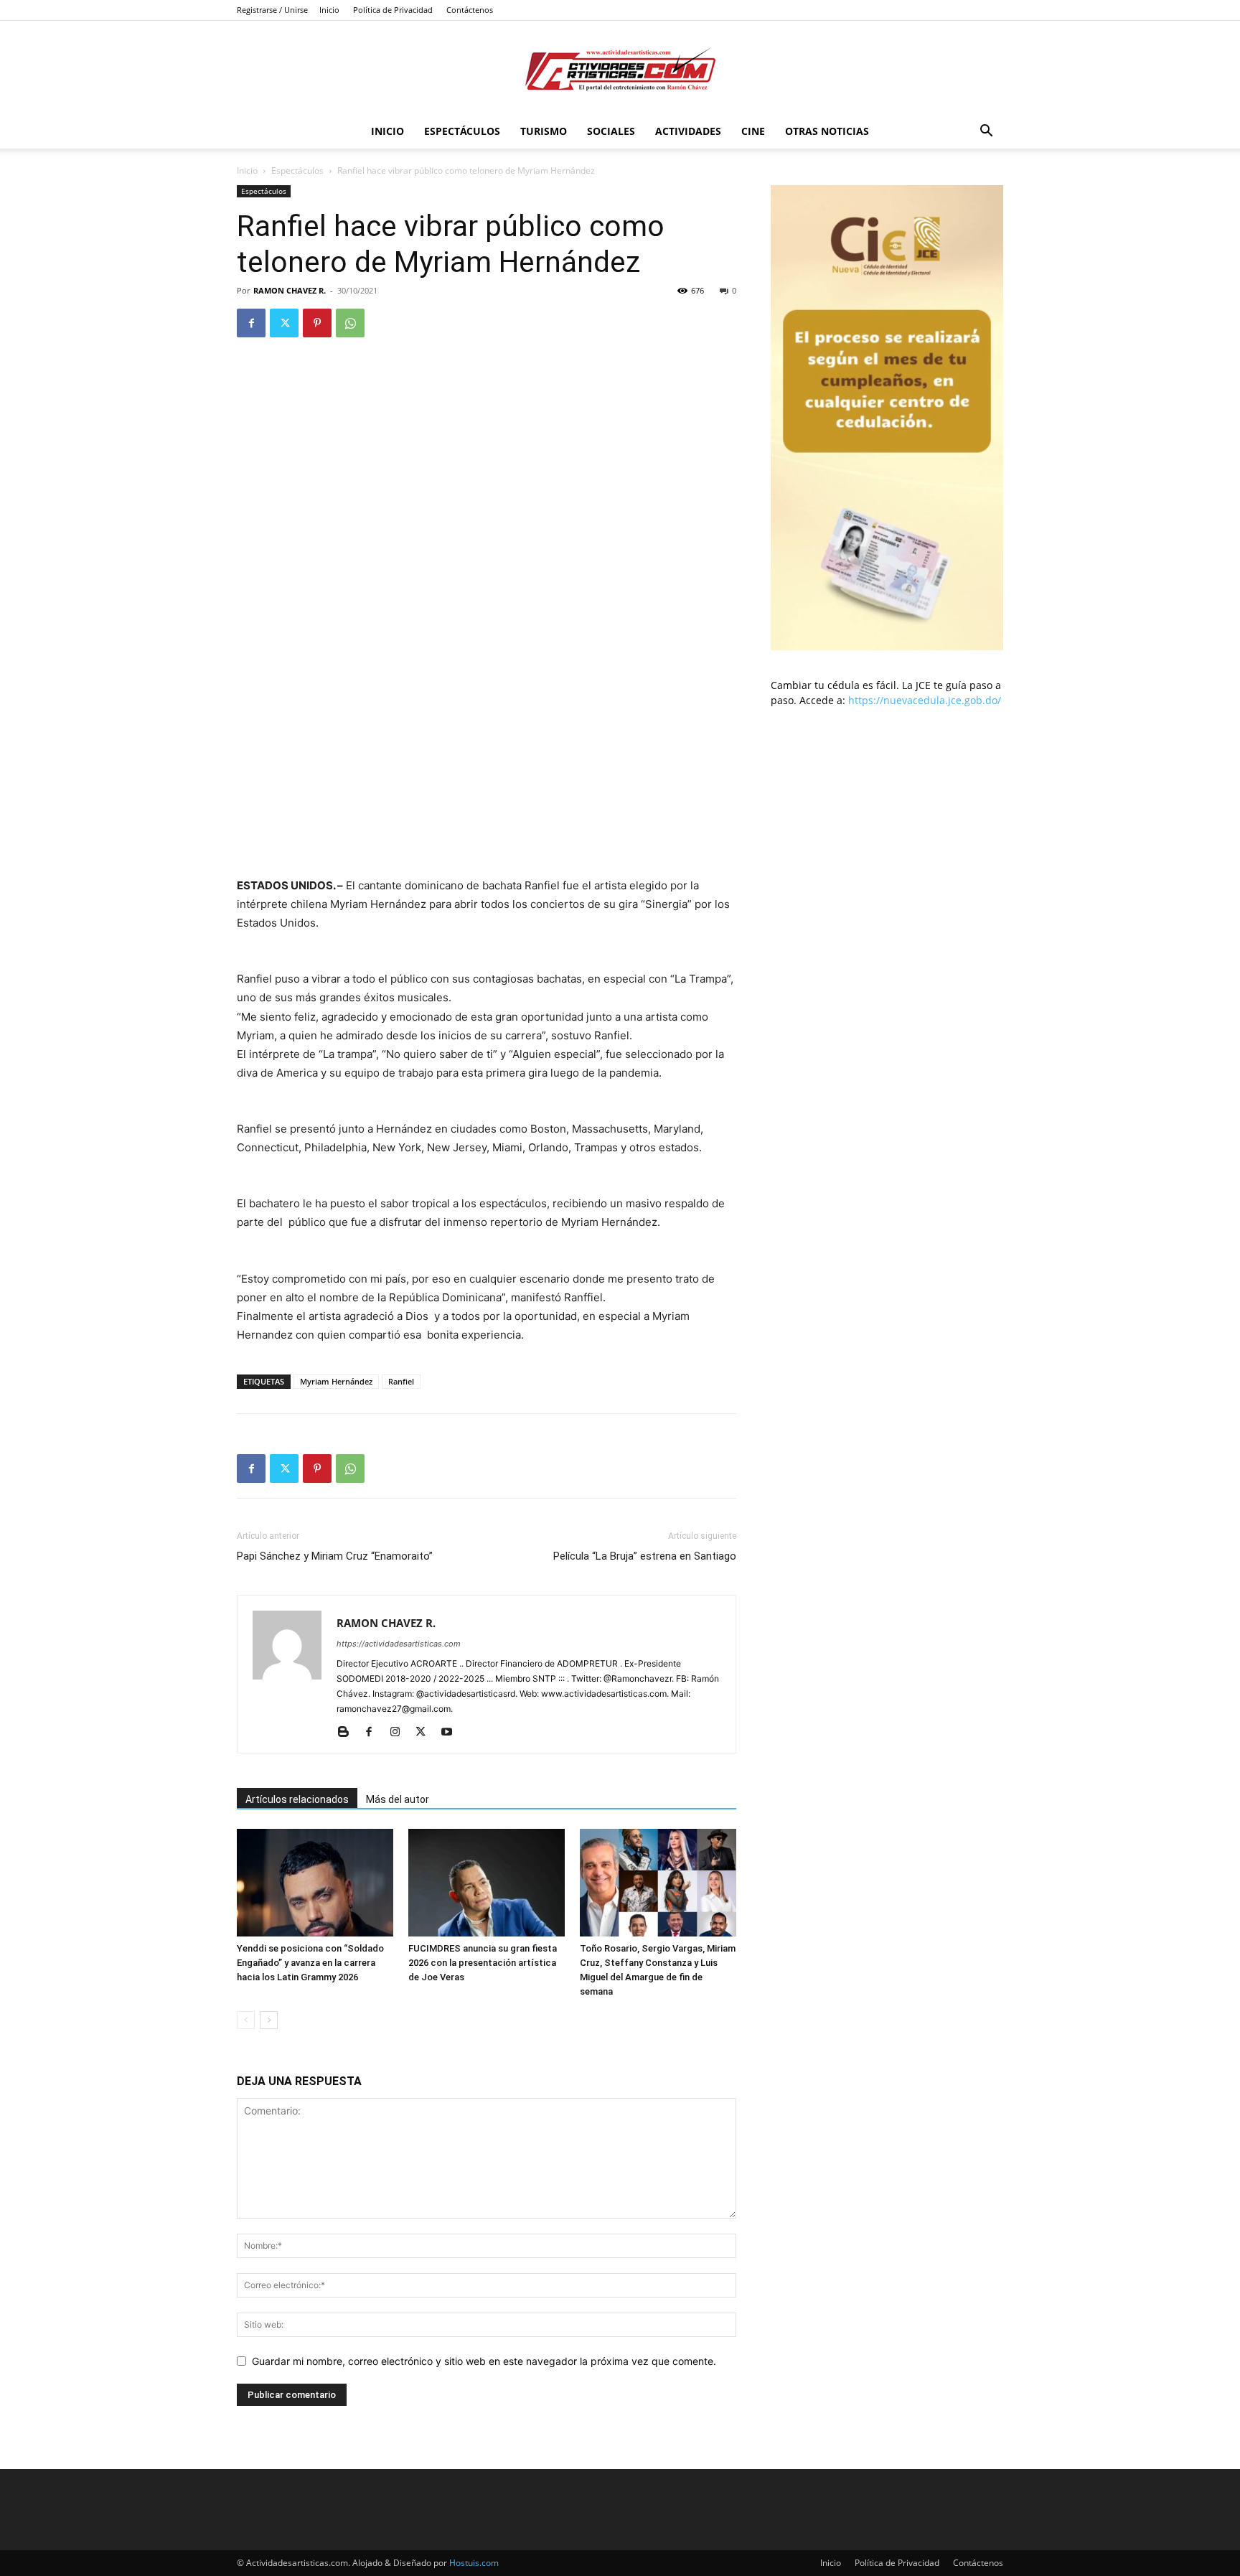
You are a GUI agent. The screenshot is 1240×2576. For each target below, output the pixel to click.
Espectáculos (462, 131)
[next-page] (269, 2020)
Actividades (688, 131)
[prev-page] (246, 2020)
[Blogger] (348, 1733)
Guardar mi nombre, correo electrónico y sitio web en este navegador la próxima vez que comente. (484, 2361)
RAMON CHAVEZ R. (290, 290)
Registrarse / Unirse (272, 10)
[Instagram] (400, 1733)
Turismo (544, 131)
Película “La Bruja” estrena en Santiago (645, 1556)
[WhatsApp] (350, 323)
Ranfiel (401, 1381)
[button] (986, 132)
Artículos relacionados (297, 1799)
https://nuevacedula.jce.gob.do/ (925, 700)
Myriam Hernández (336, 1381)
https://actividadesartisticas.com (399, 1644)
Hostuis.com (474, 2563)
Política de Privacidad (393, 10)
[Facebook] (251, 323)
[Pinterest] (317, 323)
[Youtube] (452, 1733)
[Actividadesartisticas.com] (620, 69)
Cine (753, 131)
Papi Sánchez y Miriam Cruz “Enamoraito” (335, 1556)
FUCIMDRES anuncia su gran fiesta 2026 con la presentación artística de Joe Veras (483, 1963)
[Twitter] (284, 323)
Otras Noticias (827, 131)
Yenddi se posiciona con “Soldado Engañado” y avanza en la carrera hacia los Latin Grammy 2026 (310, 1963)
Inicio (329, 10)
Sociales (611, 131)
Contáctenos (470, 10)
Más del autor (398, 1799)
